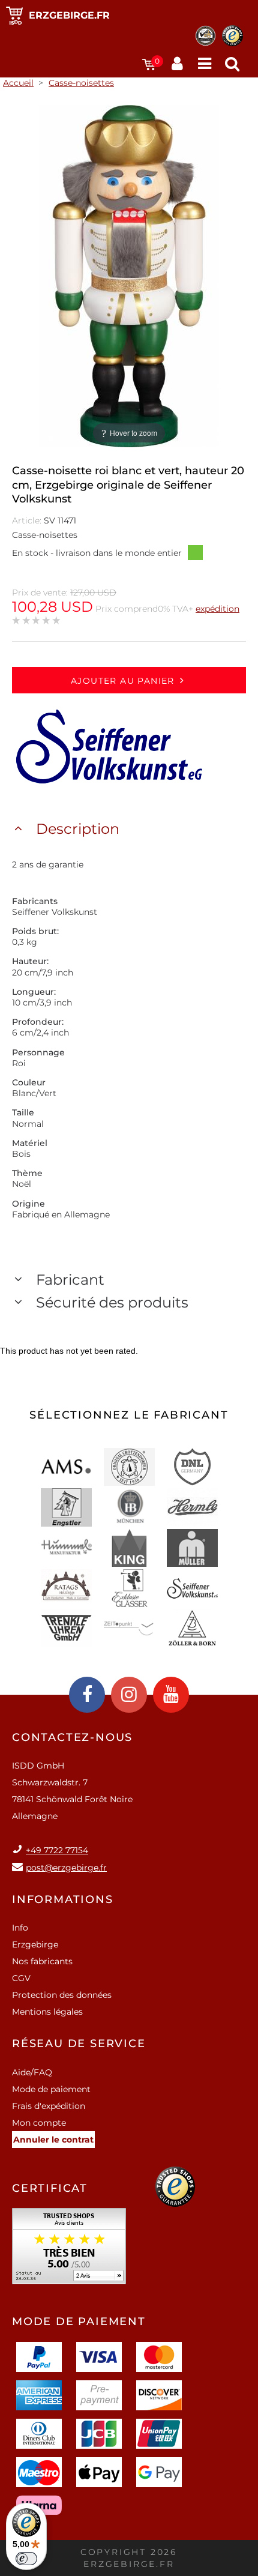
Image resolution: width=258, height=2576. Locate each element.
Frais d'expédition (49, 2106)
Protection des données (62, 1995)
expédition (217, 609)
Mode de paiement (51, 2089)
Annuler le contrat (53, 2140)
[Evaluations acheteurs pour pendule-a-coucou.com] (69, 2250)
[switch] (26, 2559)
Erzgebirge (35, 1944)
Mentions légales (47, 2012)
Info (20, 1928)
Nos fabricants (42, 1961)
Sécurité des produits (112, 1302)
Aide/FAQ (32, 2072)
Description (78, 829)
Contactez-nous (72, 1737)
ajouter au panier (123, 681)
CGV (21, 1978)
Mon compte (39, 2123)
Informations (63, 1899)
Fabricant (70, 1280)
